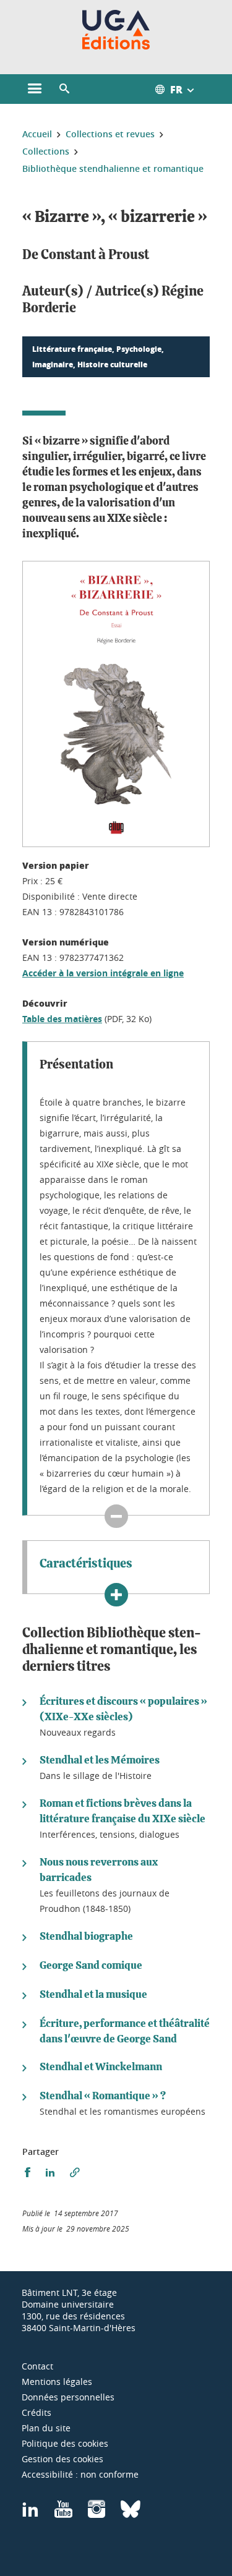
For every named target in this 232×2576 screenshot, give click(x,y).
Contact (37, 2366)
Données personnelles (68, 2397)
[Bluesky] (131, 2513)
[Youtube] (63, 2513)
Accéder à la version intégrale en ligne (103, 973)
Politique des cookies (65, 2443)
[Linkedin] (30, 2513)
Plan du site (46, 2428)
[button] (64, 89)
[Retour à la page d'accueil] (116, 30)
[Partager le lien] (75, 2173)
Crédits (37, 2412)
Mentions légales (57, 2382)
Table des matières (62, 1019)
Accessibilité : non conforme (80, 2474)
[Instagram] (97, 2513)
